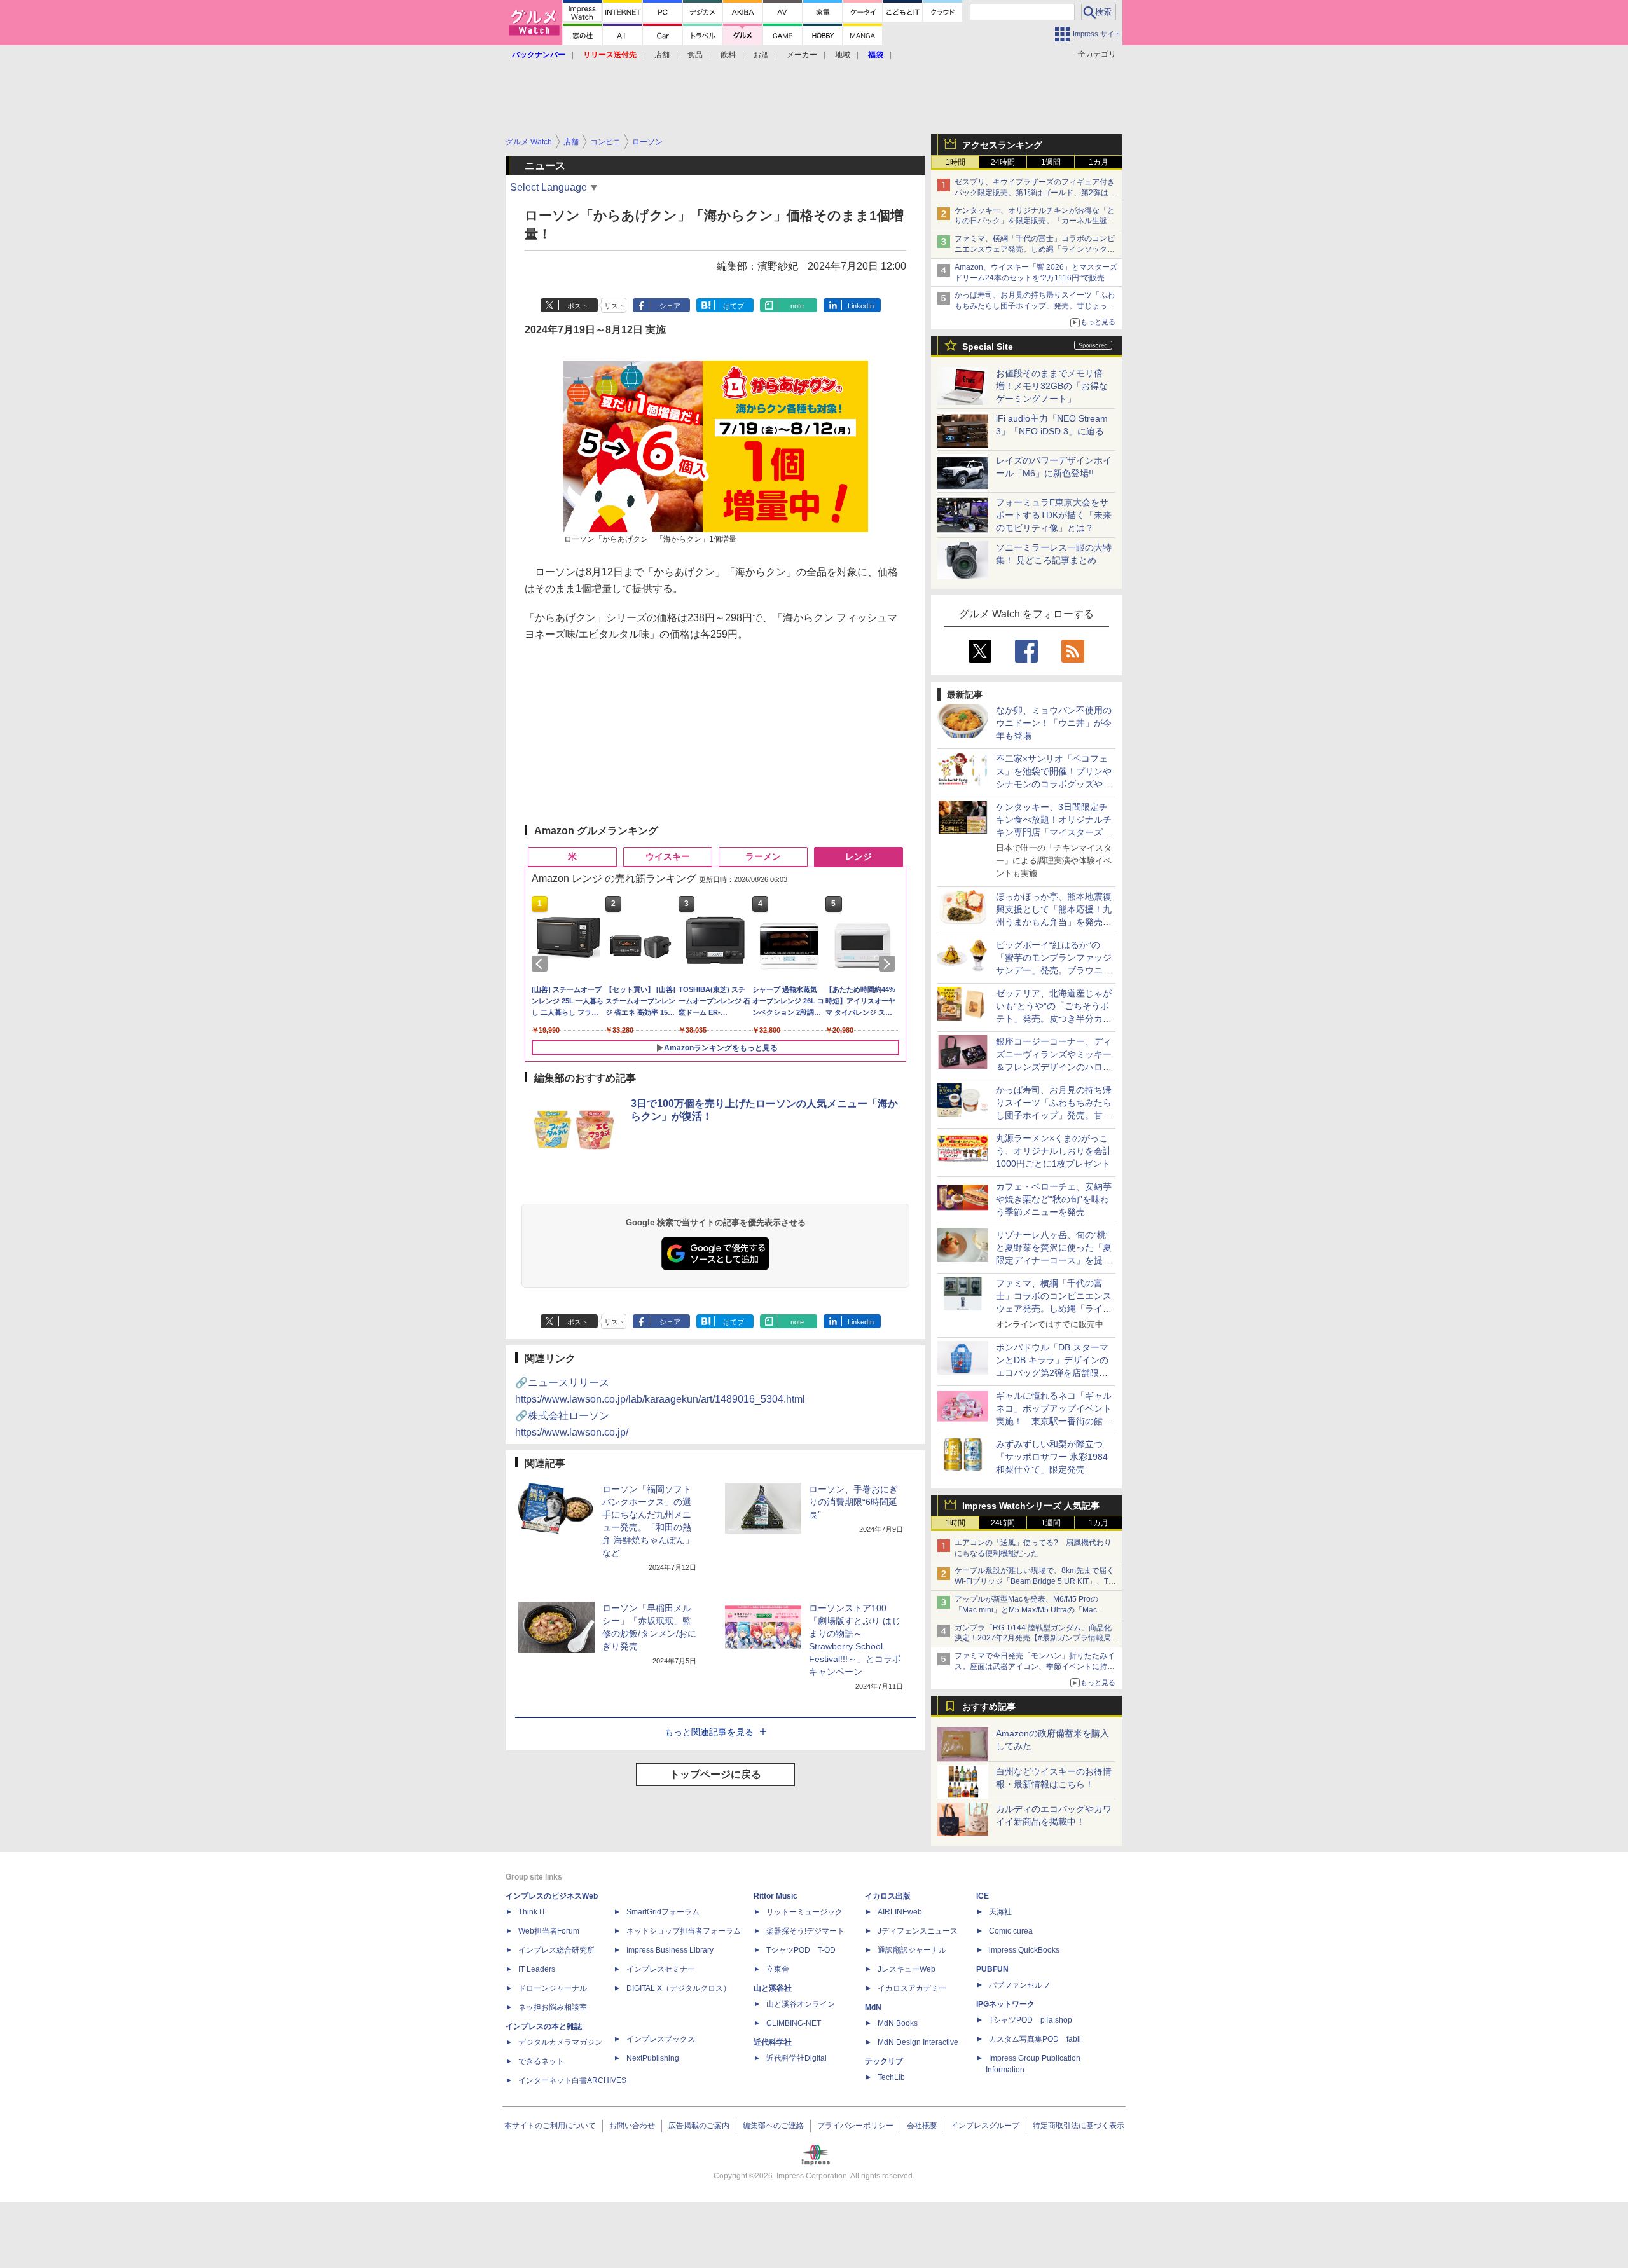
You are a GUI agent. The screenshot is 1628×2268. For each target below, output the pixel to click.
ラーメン (763, 856)
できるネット (541, 2061)
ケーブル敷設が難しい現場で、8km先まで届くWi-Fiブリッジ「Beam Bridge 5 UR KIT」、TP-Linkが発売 (1035, 1581)
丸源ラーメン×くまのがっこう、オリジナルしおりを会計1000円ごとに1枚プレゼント (1054, 1151)
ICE (983, 1896)
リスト (615, 306)
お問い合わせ (632, 2126)
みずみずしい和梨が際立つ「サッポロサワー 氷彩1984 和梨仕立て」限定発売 (1052, 1457)
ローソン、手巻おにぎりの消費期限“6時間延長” (853, 1502)
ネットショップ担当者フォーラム (684, 1931)
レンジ (859, 856)
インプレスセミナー (661, 1969)
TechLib (891, 2077)
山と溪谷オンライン (801, 2004)
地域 (843, 55)
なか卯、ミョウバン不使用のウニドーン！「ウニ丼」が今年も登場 (1054, 723)
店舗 (662, 55)
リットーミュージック (804, 1912)
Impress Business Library (670, 1950)
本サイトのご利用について (550, 2126)
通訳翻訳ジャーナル (912, 1950)
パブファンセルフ (1019, 1985)
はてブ (734, 306)
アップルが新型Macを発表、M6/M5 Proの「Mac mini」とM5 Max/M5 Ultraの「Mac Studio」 (1026, 1610)
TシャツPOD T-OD (801, 1950)
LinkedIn (861, 306)
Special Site (988, 347)
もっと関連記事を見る (709, 1732)
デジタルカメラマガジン (560, 2042)
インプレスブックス (661, 2039)
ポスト (578, 306)
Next (889, 964)
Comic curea (1011, 1931)
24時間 (1003, 162)
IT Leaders (537, 1969)
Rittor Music (776, 1896)
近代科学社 (773, 2042)
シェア (670, 306)
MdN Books (898, 2023)
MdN (873, 2007)
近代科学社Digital (797, 2058)
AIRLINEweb (900, 1912)
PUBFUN (992, 1969)
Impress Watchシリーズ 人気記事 (1031, 1506)
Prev (542, 964)
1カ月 (1099, 162)
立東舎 (778, 1969)
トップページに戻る (715, 1774)
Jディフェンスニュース (918, 1931)
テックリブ (884, 2061)
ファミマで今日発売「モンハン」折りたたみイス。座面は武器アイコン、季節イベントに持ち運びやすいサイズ (1035, 1667)
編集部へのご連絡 (773, 2126)
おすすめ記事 (989, 1707)
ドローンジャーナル (553, 1988)
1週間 (1051, 162)
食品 (695, 55)
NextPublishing (653, 2058)
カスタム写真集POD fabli (1035, 2039)
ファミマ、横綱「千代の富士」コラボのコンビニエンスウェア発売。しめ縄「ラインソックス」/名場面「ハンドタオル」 (1035, 249)
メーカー (802, 55)
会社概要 (922, 2126)
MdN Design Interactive (918, 2042)
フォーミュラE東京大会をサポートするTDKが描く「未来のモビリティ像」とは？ (1054, 515)
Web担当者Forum (549, 1931)
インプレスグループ (985, 2126)
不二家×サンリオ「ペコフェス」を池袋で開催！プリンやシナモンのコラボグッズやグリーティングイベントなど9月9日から (1054, 784)
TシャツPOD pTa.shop (1031, 2020)
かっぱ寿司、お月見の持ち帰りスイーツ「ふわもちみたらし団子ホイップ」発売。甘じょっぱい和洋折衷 (1035, 306)
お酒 (761, 55)
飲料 (728, 55)
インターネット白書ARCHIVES (572, 2080)
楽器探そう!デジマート (805, 1931)
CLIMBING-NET (794, 2023)
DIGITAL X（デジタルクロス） (679, 1988)
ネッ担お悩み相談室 (553, 2007)
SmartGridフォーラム (663, 1912)
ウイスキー (668, 856)
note (797, 306)
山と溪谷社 (773, 1988)
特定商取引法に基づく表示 (1079, 2126)
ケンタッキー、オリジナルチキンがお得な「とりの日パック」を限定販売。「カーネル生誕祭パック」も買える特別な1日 (1035, 221)
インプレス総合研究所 (556, 1950)
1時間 (955, 162)
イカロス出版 (888, 1896)
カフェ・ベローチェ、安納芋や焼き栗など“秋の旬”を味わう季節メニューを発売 (1054, 1199)
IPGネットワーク (1005, 2004)
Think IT (532, 1912)
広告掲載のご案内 (699, 2126)
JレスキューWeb (907, 1969)
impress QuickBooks (1024, 1950)
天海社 (1000, 1912)
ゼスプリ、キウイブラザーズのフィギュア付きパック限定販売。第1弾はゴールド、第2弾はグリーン (1035, 193)
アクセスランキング (1002, 145)
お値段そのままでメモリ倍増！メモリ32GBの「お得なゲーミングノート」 (1052, 386)
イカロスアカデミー (912, 1988)
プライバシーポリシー (855, 2126)
